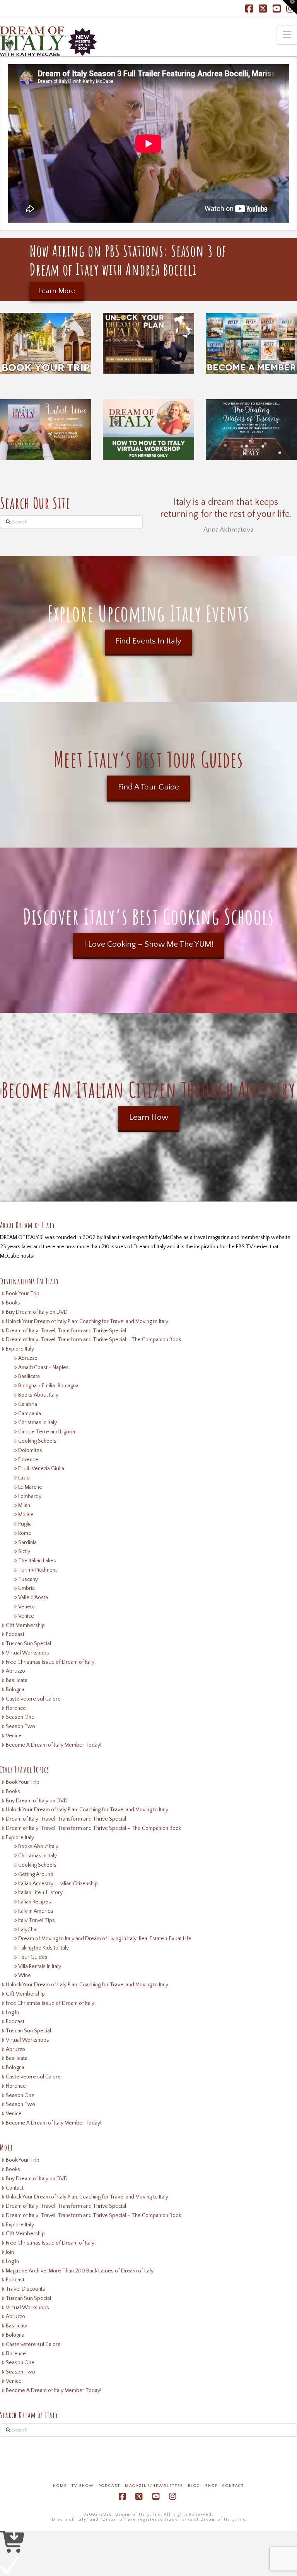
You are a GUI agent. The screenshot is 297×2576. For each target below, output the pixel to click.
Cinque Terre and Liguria (47, 1432)
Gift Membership (25, 1625)
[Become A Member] (251, 343)
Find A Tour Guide (148, 787)
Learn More (57, 291)
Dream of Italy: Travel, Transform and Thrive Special (66, 1331)
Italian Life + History (40, 1893)
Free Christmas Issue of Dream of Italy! (51, 1662)
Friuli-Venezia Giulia (41, 1469)
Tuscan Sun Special (28, 1644)
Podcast (15, 1634)
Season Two (20, 1726)
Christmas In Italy (38, 1423)
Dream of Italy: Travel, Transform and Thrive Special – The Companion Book (93, 1340)
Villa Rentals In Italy (40, 1967)
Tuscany (28, 1579)
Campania (30, 1414)
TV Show (83, 2486)
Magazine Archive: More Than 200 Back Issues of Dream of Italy (80, 2271)
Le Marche (30, 1487)
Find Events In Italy (148, 641)
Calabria (28, 1404)
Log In (12, 2013)
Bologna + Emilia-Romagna (48, 1386)
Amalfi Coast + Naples (44, 1368)
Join (10, 2252)
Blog (194, 2486)
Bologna (15, 1690)
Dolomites (30, 1450)
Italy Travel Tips (37, 1920)
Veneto (26, 1607)
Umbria (26, 1588)
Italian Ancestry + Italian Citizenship (58, 1884)
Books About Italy (38, 1395)
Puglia (25, 1524)
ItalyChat (28, 1930)
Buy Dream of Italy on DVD (37, 1312)
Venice (26, 1616)
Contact (15, 2188)
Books (13, 1303)
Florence (28, 1460)
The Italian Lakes (37, 1561)
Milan (24, 1505)
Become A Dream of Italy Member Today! (54, 1745)
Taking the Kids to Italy (44, 1948)
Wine (25, 1975)
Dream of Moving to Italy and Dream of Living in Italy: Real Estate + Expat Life (105, 1939)
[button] (287, 35)
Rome (25, 1533)
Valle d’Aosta (33, 1598)
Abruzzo (28, 1358)
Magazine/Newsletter (154, 2486)
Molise (26, 1515)
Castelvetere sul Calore (33, 1699)
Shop (211, 2486)
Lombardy (30, 1497)
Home (60, 2486)
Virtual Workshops (27, 1653)
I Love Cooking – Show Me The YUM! (149, 944)
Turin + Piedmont (38, 1570)
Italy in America (36, 1911)
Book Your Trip (23, 1294)
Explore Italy (20, 1349)
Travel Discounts (26, 2289)
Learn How (149, 1117)
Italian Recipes (35, 1902)
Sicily (24, 1551)
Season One (20, 1717)
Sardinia (27, 1543)
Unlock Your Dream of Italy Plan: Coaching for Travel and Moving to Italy (87, 1321)
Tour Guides (33, 1957)
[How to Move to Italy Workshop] (148, 430)
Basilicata (29, 1376)
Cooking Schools (37, 1441)
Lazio (24, 1478)
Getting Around (36, 1874)
